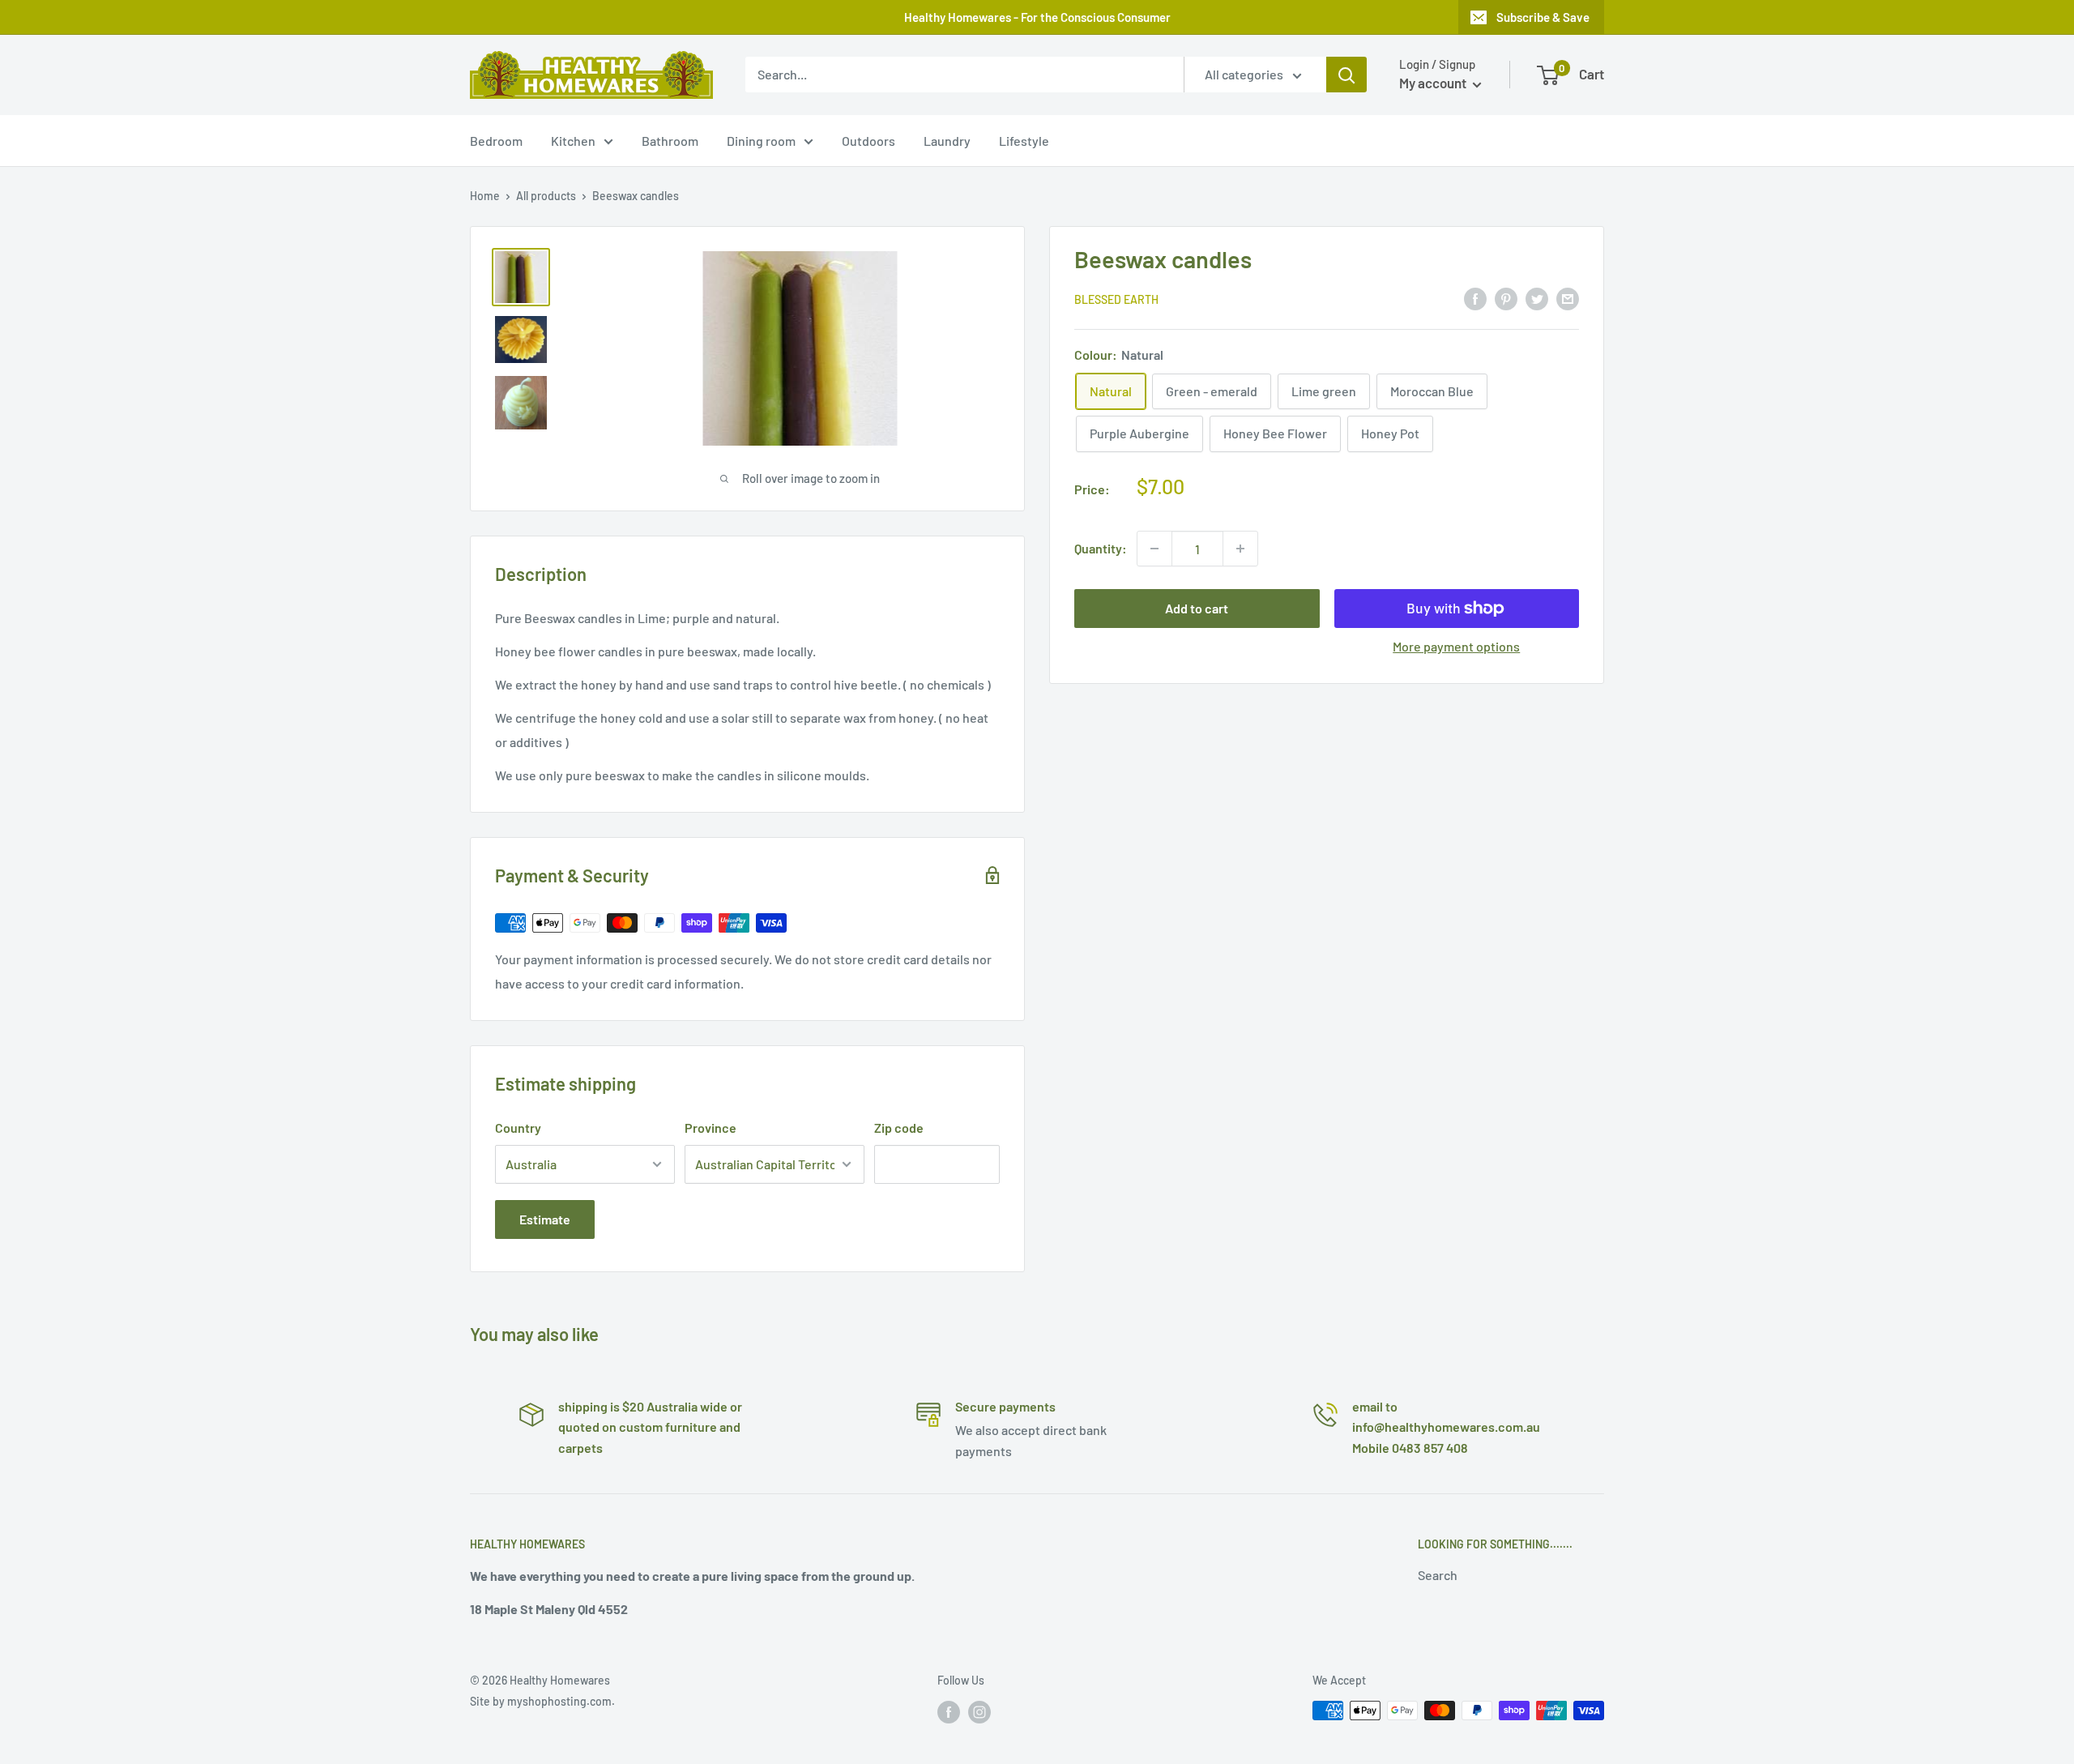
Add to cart (1197, 608)
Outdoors (868, 141)
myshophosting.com (559, 1701)
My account (1434, 83)
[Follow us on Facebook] (949, 1712)
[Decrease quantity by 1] (1154, 549)
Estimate (545, 1219)
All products (546, 196)
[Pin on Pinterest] (1506, 298)
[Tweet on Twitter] (1537, 298)
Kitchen (573, 141)
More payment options (1456, 646)
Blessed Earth (1116, 299)
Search (1438, 1575)
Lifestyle (1024, 141)
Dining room (761, 141)
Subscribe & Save (1543, 17)
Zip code (899, 1128)
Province (711, 1128)
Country (518, 1128)
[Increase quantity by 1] (1240, 549)
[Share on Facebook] (1475, 298)
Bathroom (670, 141)
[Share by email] (1568, 298)
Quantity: (1101, 548)
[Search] (1346, 75)
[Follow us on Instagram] (979, 1712)
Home (485, 196)
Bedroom (496, 141)
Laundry (947, 141)
